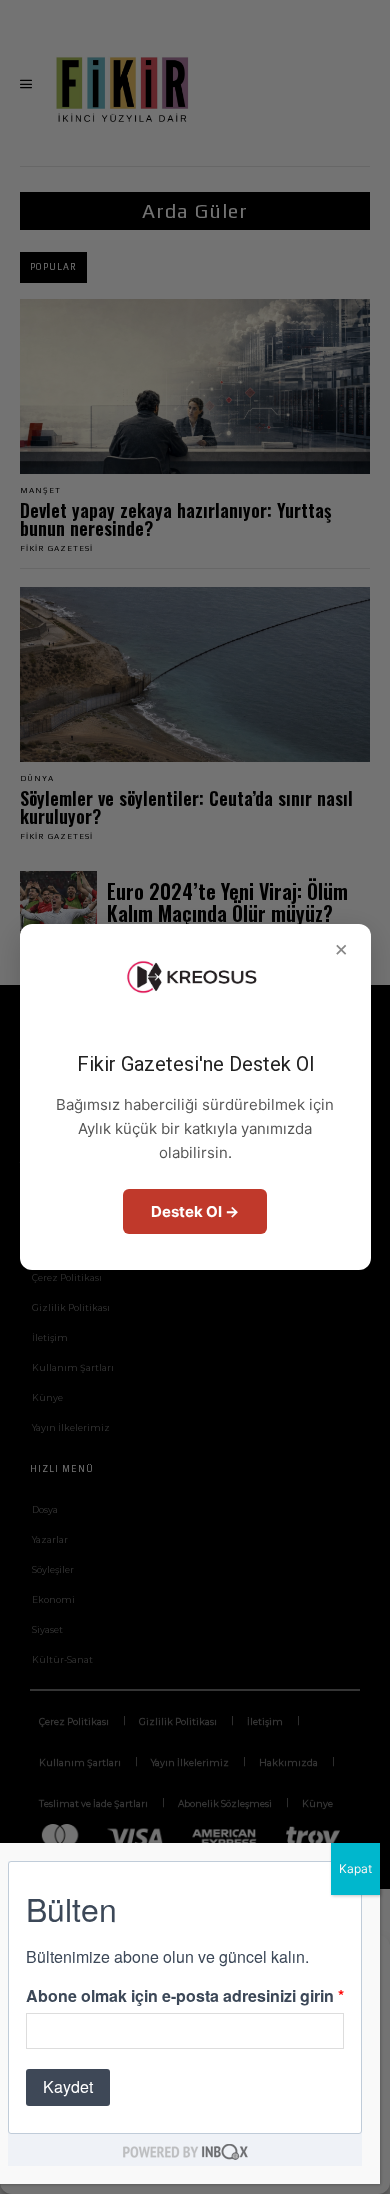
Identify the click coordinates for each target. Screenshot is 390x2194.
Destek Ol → (195, 1211)
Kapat (355, 1868)
